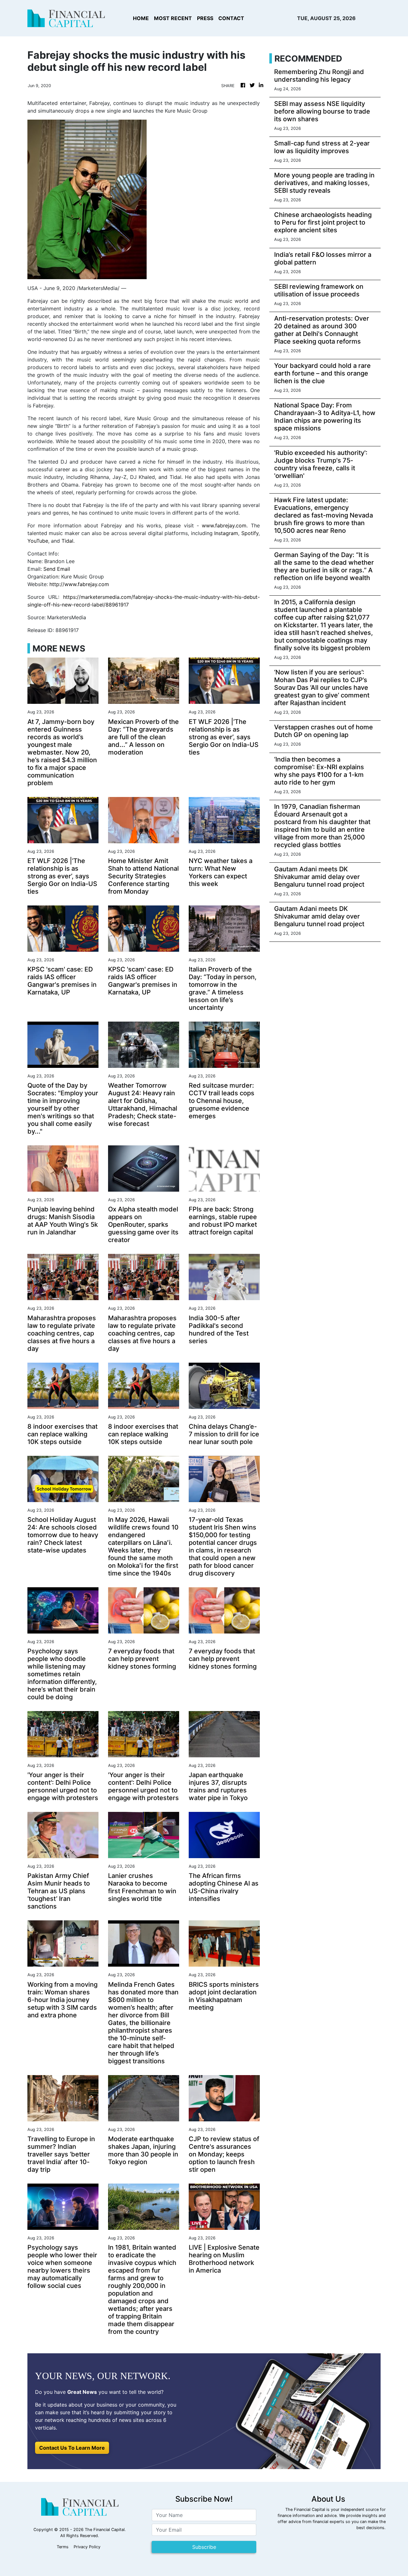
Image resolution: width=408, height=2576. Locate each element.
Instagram (226, 533)
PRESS (205, 18)
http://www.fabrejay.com (79, 584)
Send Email (57, 569)
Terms (63, 2547)
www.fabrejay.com (224, 525)
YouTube (38, 541)
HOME (141, 18)
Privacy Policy (87, 2547)
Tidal (67, 541)
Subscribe (204, 2547)
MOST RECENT (173, 18)
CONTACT (231, 18)
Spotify (250, 533)
